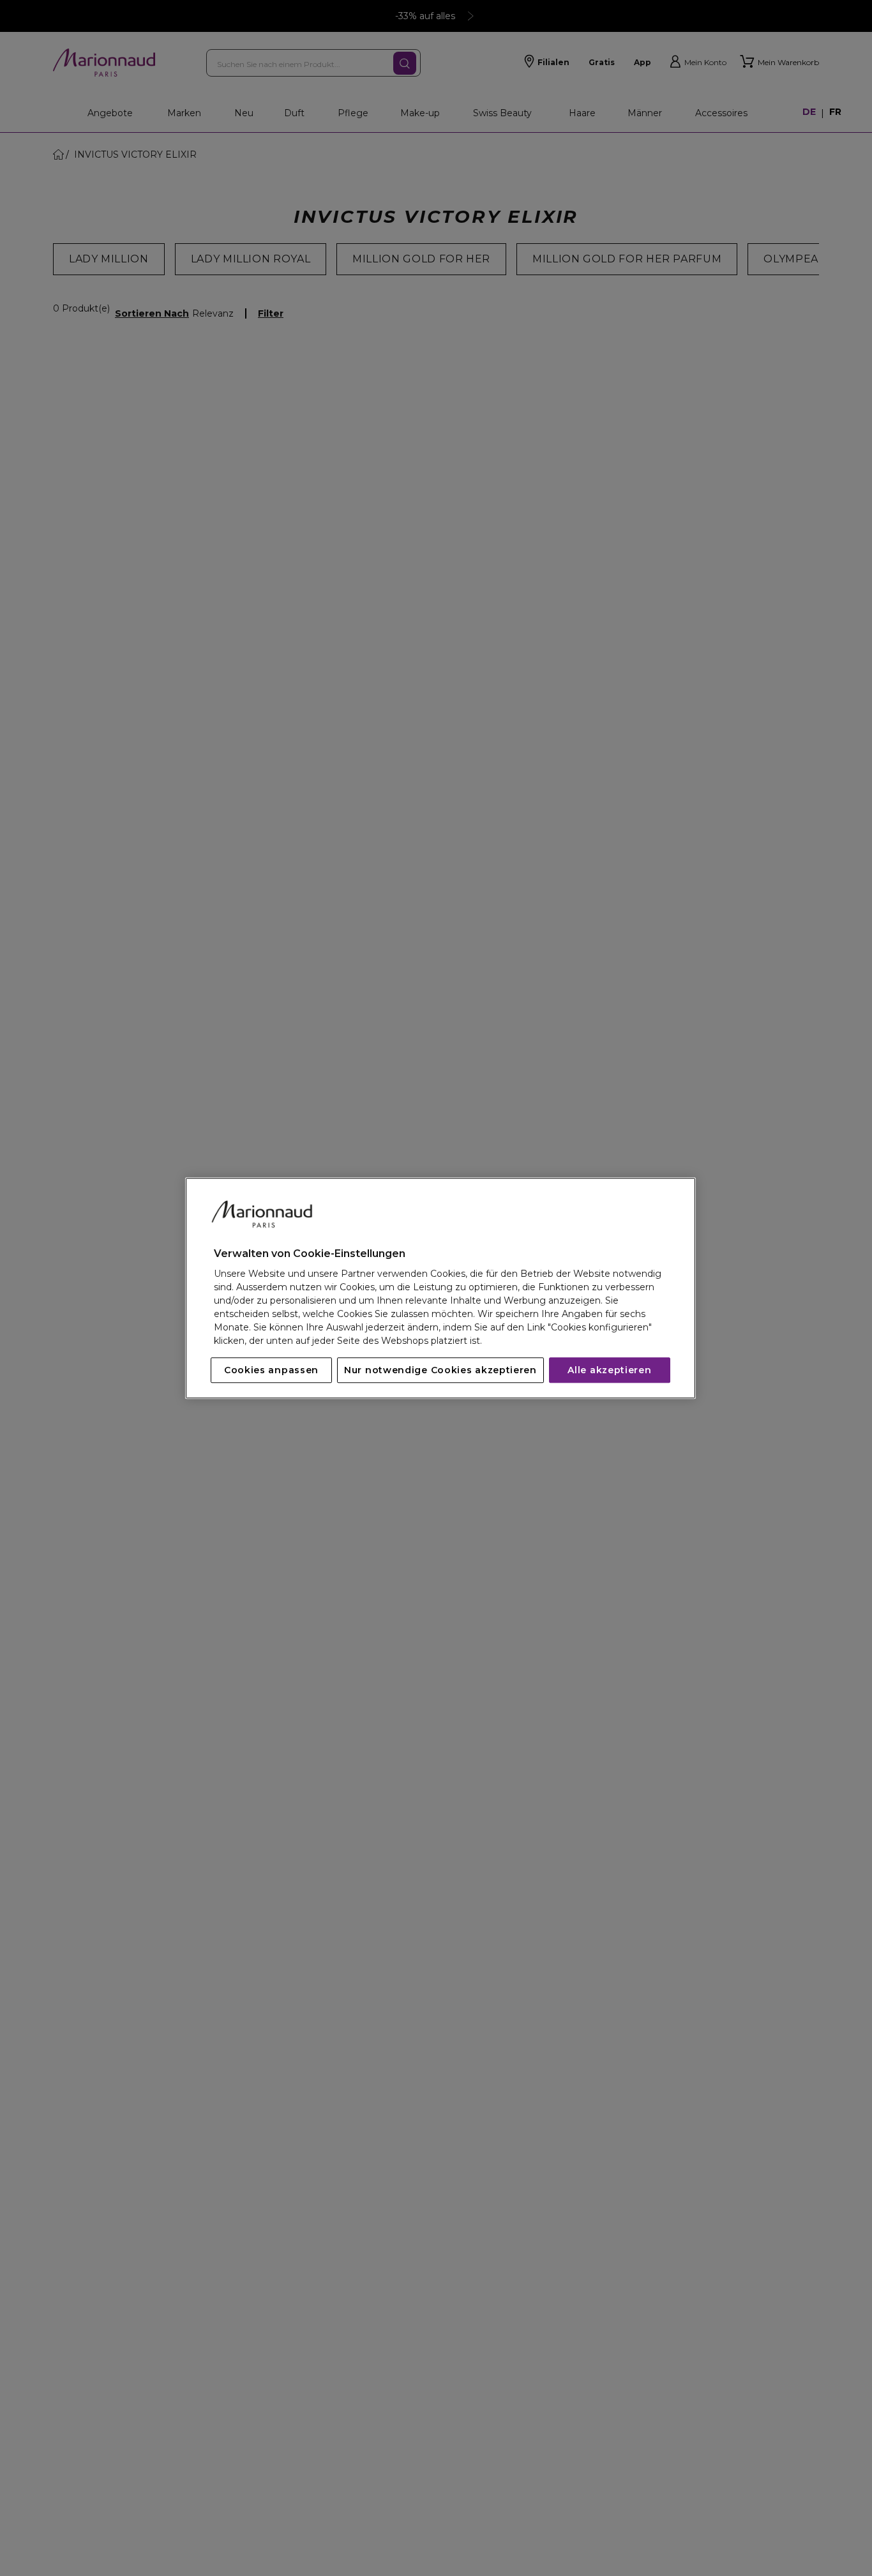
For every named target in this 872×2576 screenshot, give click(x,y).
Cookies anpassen (271, 1370)
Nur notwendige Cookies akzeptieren (440, 1370)
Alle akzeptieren (609, 1370)
